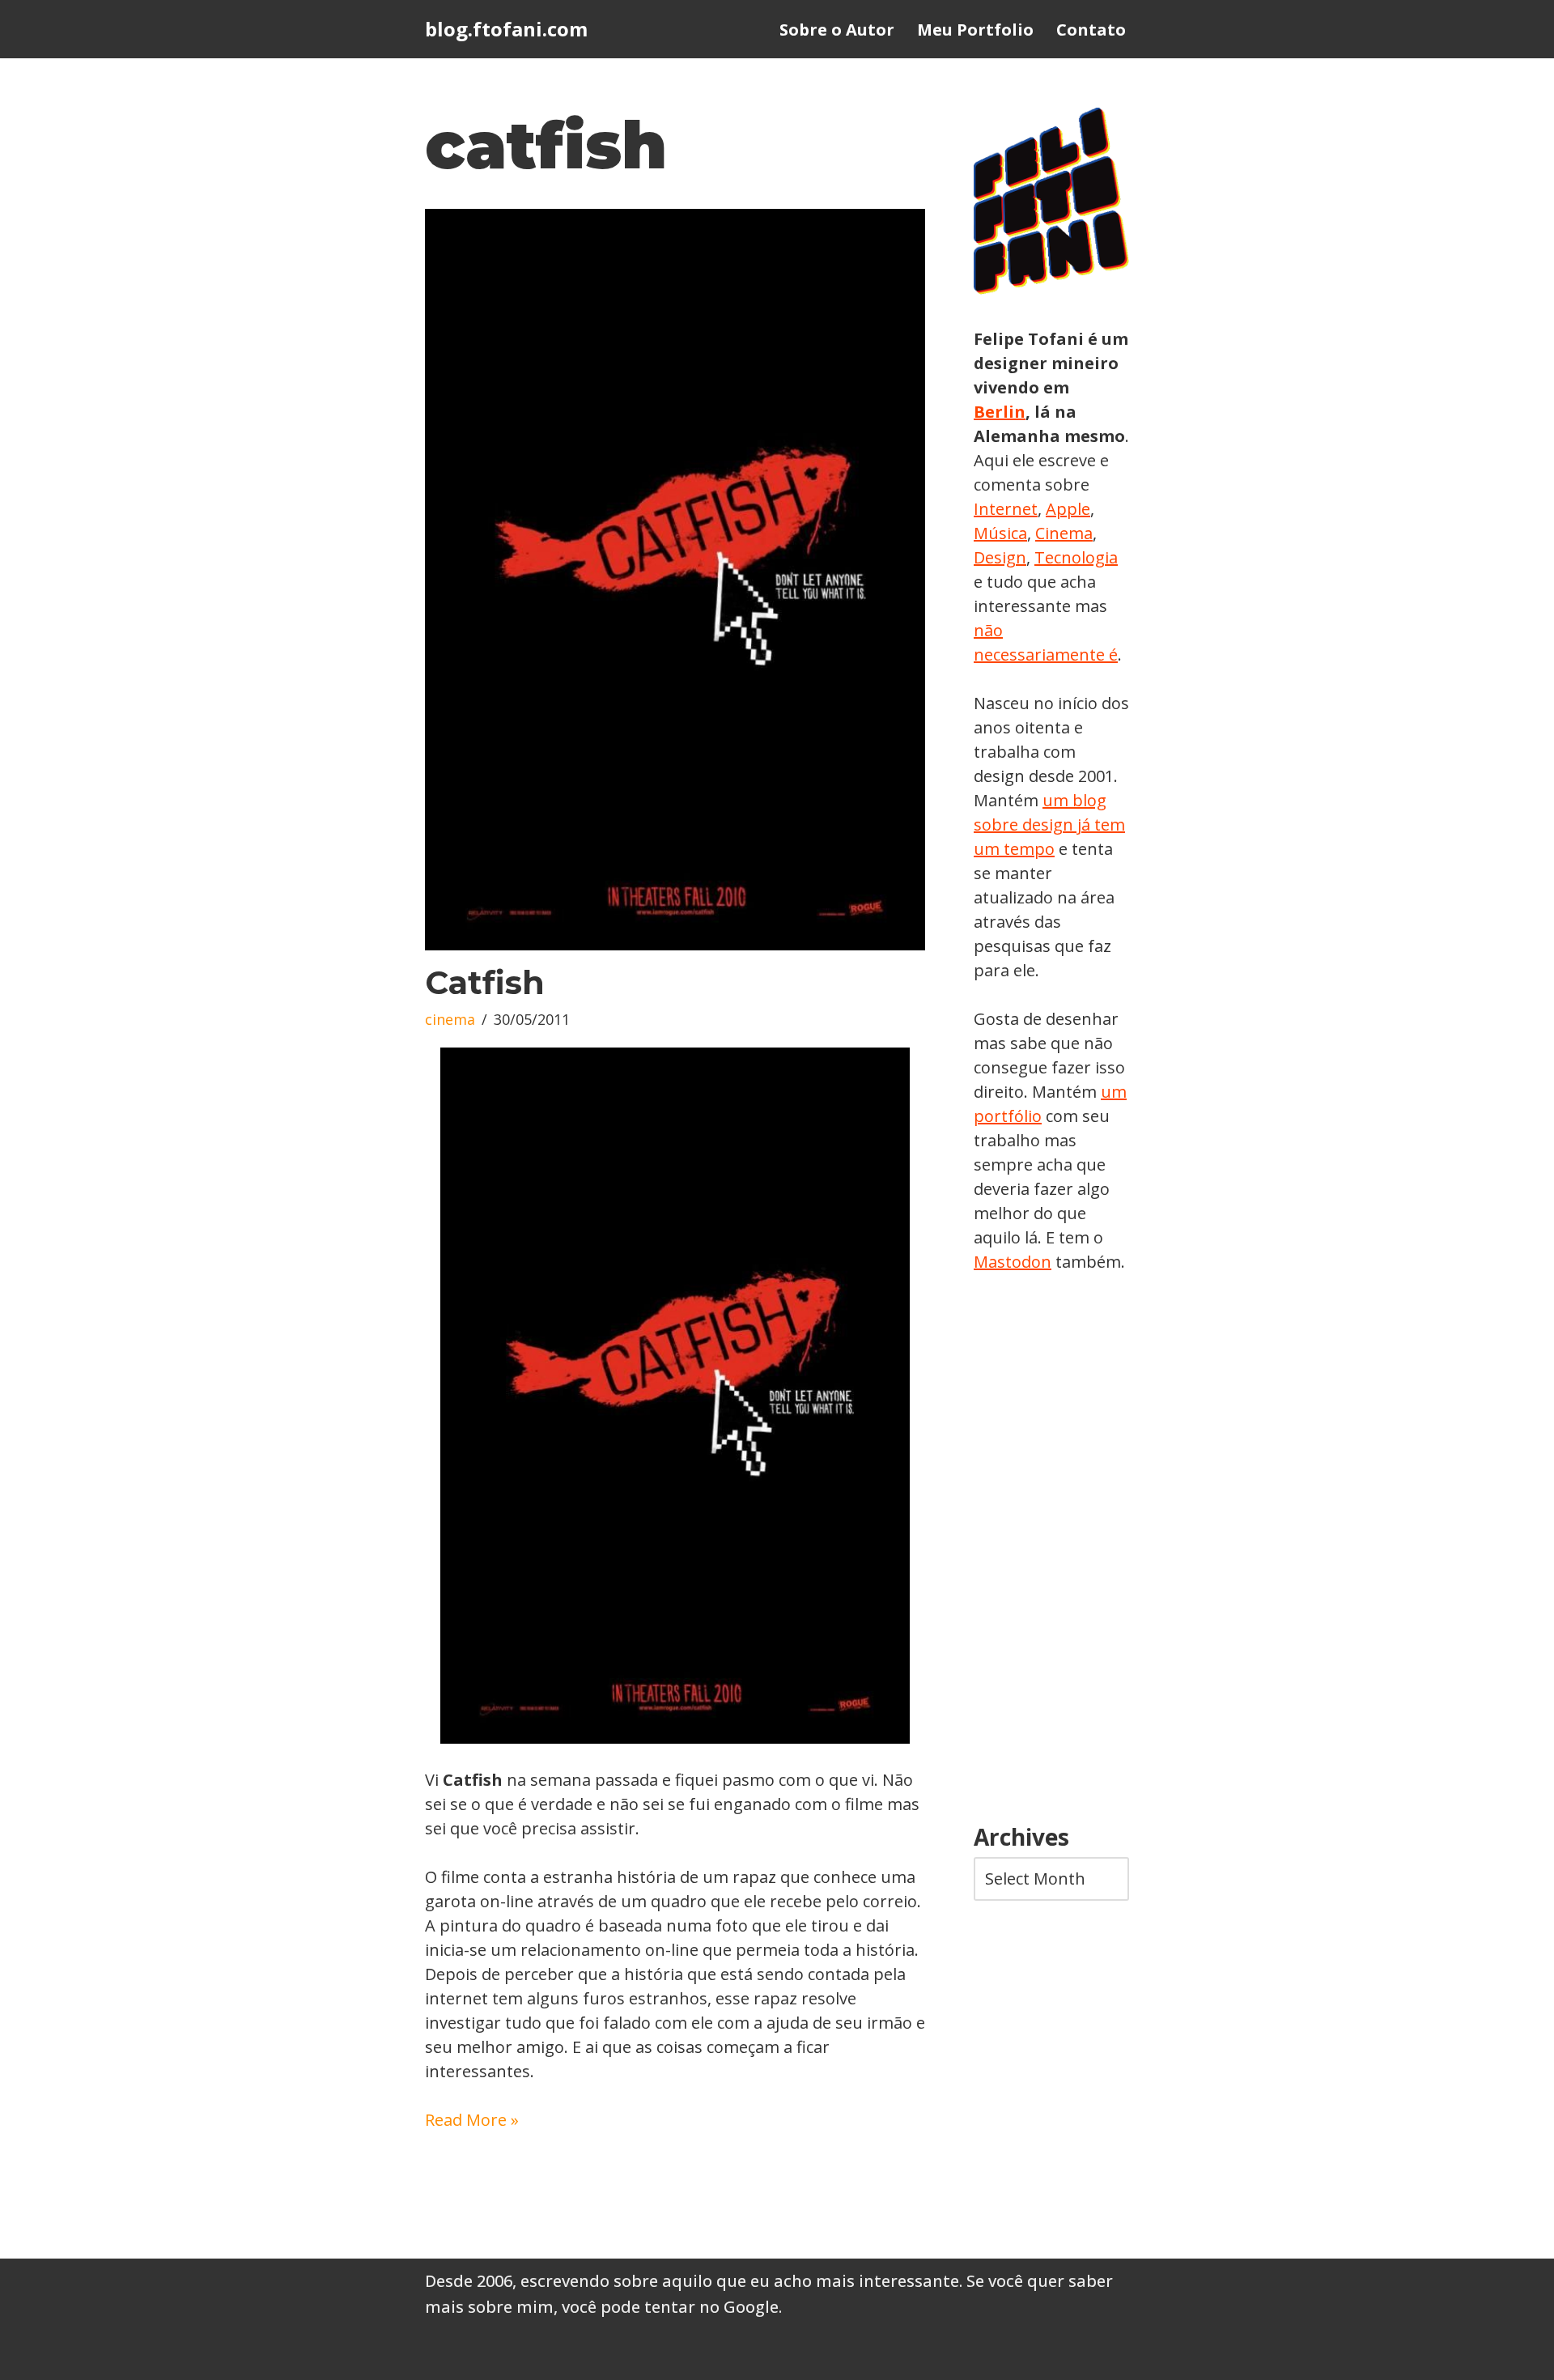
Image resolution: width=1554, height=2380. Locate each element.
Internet (1006, 509)
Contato (1091, 30)
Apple (1068, 509)
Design (1000, 557)
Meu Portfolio (975, 30)
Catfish (485, 982)
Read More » (472, 2120)
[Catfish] (675, 580)
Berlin (1000, 412)
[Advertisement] (1051, 1549)
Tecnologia (1076, 557)
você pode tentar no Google (670, 2307)
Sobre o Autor (837, 30)
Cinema (1064, 533)
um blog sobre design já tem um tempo (1049, 824)
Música (1000, 533)
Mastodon (1013, 1262)
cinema (450, 1019)
